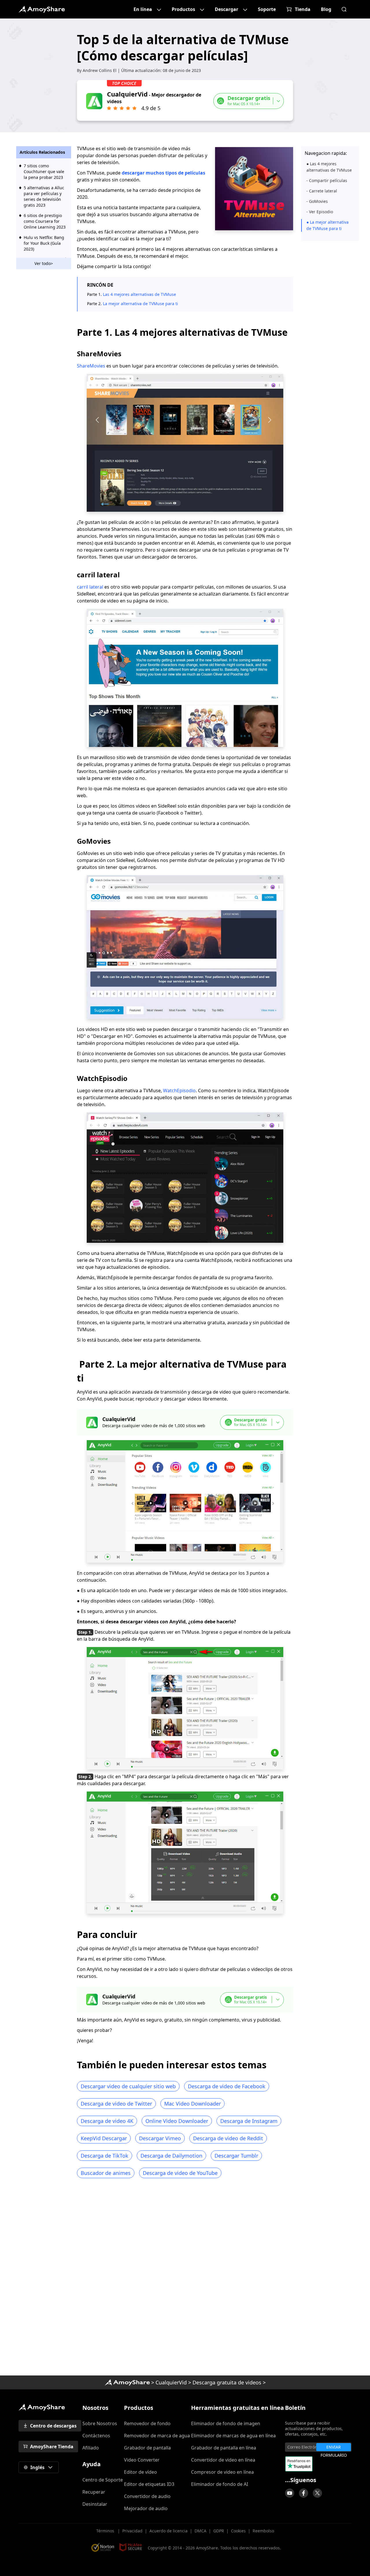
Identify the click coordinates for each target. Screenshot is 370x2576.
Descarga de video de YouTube (180, 2173)
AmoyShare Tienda (52, 2447)
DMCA (200, 2531)
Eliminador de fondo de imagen (226, 2423)
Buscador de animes (106, 2173)
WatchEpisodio (179, 1091)
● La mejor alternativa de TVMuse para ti (328, 225)
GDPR (219, 2531)
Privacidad (132, 2531)
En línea (143, 9)
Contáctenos (96, 2436)
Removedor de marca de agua (157, 2436)
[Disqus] (185, 2279)
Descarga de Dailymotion (171, 2156)
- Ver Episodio (320, 212)
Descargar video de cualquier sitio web (128, 2086)
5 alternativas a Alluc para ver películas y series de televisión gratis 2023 (44, 196)
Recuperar (94, 2492)
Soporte (267, 9)
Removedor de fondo (147, 2423)
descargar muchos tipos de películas (163, 173)
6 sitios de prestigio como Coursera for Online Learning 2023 (45, 221)
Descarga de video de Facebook (227, 2086)
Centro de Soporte (103, 2480)
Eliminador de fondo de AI (220, 2484)
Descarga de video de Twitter (116, 2104)
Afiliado (91, 2448)
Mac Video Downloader (193, 2104)
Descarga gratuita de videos (227, 2382)
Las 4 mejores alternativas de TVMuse (139, 294)
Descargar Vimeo (160, 2138)
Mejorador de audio (146, 2508)
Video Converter (142, 2460)
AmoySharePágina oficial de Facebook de (304, 2493)
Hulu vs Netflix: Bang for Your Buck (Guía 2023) (44, 243)
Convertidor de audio (147, 2496)
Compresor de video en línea (222, 2472)
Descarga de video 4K (107, 2121)
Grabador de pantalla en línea (224, 2448)
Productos (183, 9)
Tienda (303, 9)
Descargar (226, 9)
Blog (326, 9)
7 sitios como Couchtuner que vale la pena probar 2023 (44, 171)
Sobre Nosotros (100, 2423)
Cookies (238, 2531)
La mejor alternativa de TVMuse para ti (140, 304)
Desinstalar (95, 2504)
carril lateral (91, 587)
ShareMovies (91, 366)
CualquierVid (171, 2382)
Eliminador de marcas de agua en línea (233, 2436)
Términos (106, 2531)
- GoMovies (317, 201)
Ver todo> (44, 263)
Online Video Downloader (177, 2121)
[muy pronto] (290, 2493)
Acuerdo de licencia (169, 2531)
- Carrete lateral (322, 191)
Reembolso (263, 2531)
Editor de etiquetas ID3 (149, 2484)
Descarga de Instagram (249, 2121)
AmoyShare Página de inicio (42, 2407)
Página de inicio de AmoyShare (42, 9)
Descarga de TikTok (104, 2156)
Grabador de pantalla (147, 2448)
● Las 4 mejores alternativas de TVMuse (329, 167)
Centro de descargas (53, 2426)
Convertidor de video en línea (223, 2460)
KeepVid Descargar (104, 2138)
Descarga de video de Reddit (228, 2138)
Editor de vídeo (140, 2472)
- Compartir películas (327, 180)
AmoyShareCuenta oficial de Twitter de (317, 2493)
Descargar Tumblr (236, 2156)
